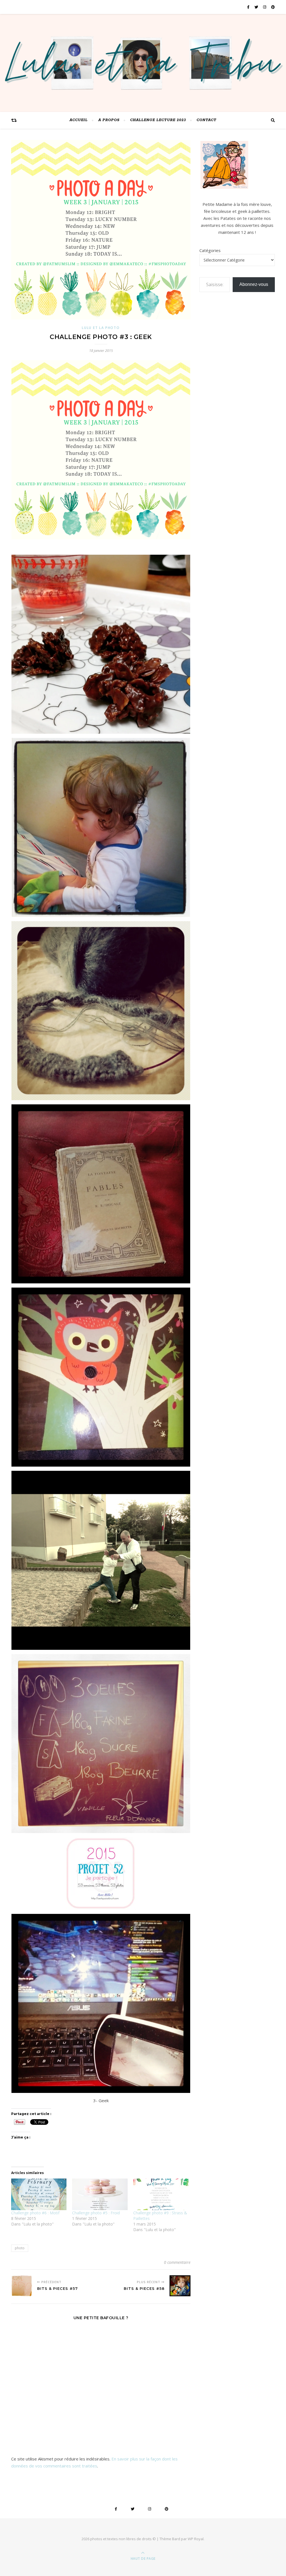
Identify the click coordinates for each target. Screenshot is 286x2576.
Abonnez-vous (254, 284)
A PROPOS (109, 120)
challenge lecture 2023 (158, 120)
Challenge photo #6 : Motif (35, 2213)
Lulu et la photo (101, 328)
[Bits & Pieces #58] (180, 2286)
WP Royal (196, 2539)
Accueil (79, 120)
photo (20, 2248)
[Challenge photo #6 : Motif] (39, 2194)
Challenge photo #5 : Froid (96, 2213)
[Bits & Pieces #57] (22, 2286)
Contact (207, 120)
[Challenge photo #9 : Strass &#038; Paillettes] (161, 2194)
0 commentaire (177, 2262)
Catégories (210, 250)
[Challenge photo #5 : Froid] (100, 2194)
